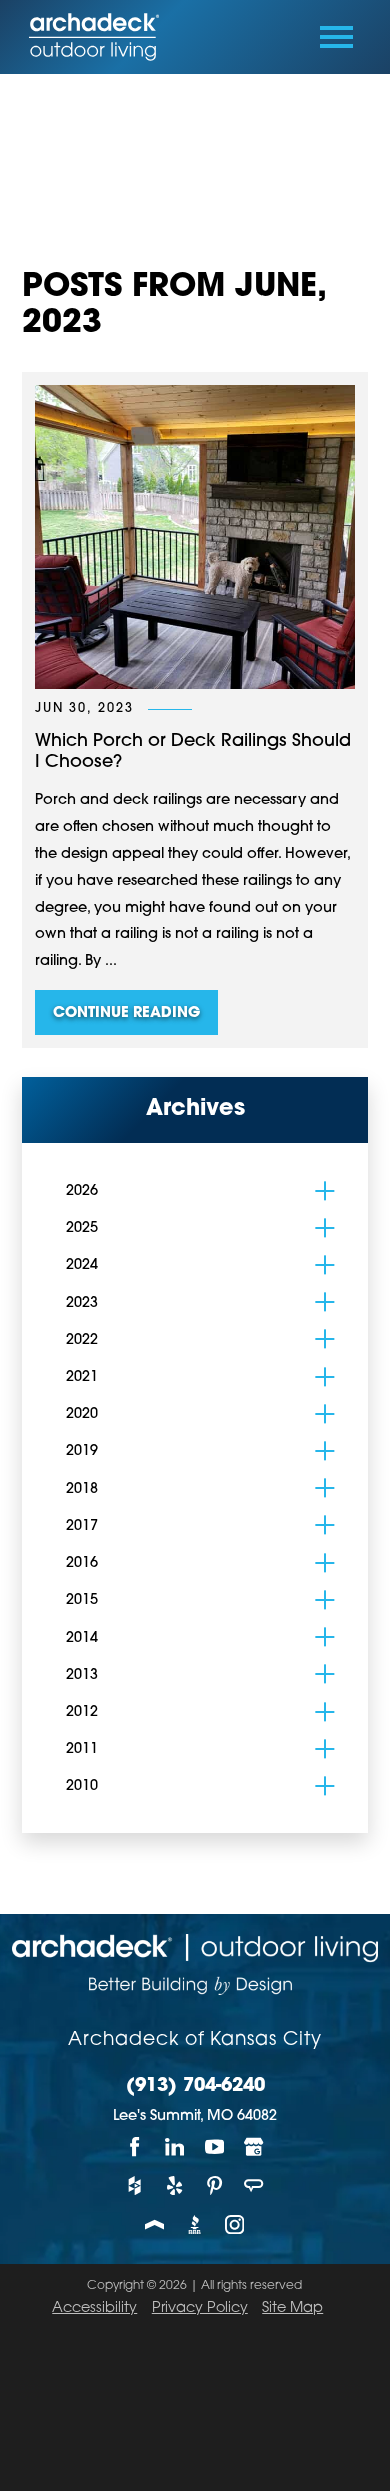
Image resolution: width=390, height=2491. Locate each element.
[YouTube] (215, 2147)
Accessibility (94, 2308)
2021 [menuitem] (82, 1377)
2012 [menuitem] (82, 1712)
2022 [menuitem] (82, 1340)
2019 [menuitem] (82, 1451)
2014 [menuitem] (82, 1638)
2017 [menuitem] (82, 1526)
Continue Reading (126, 1013)
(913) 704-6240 (195, 2087)
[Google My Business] (255, 2147)
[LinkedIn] (175, 2147)
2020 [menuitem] (82, 1414)
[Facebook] (135, 2147)
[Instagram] (235, 2224)
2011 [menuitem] (82, 1749)
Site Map (292, 2308)
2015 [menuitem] (82, 1600)
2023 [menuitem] (82, 1303)
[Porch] (155, 2224)
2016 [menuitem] (82, 1563)
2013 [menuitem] (82, 1675)
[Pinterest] (215, 2185)
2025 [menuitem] (82, 1228)
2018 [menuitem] (82, 1489)
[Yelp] (175, 2185)
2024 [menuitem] (82, 1265)
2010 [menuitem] (82, 1786)
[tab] (324, 1190)
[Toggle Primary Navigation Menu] (336, 37)
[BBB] (195, 2224)
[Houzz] (135, 2185)
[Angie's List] (255, 2185)
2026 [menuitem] (82, 1191)
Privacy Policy (200, 2308)
